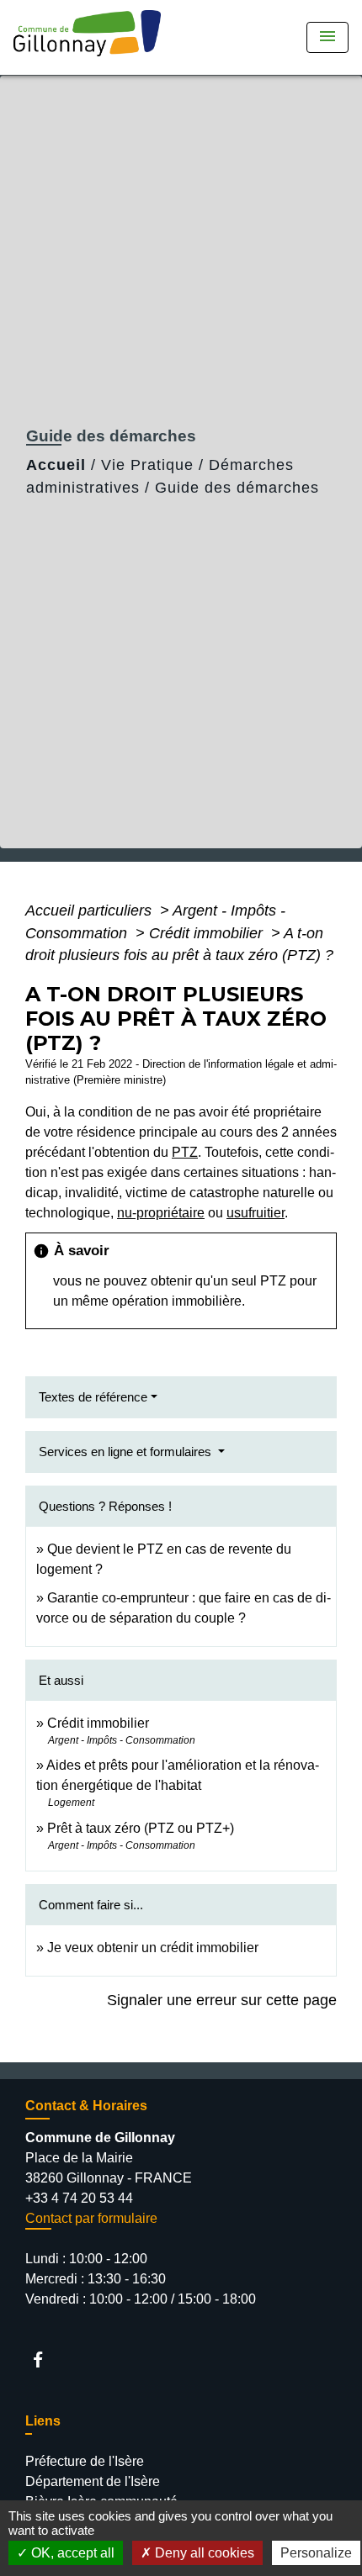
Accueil (56, 465)
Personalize (316, 2553)
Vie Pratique (147, 465)
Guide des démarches (237, 488)
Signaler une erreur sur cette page (222, 2000)
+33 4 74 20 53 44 (79, 2198)
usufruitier (256, 1213)
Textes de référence (93, 1397)
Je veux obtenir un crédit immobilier (153, 1948)
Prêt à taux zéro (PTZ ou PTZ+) (141, 1828)
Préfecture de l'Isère (85, 2461)
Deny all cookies (203, 2553)
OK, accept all (71, 2553)
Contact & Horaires (86, 2106)
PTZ (185, 1152)
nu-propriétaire (161, 1213)
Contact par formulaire (91, 2218)
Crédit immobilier (208, 933)
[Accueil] (93, 37)
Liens (43, 2421)
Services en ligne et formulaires (127, 1452)
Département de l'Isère (93, 2481)
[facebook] (46, 2360)
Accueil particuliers (90, 911)
